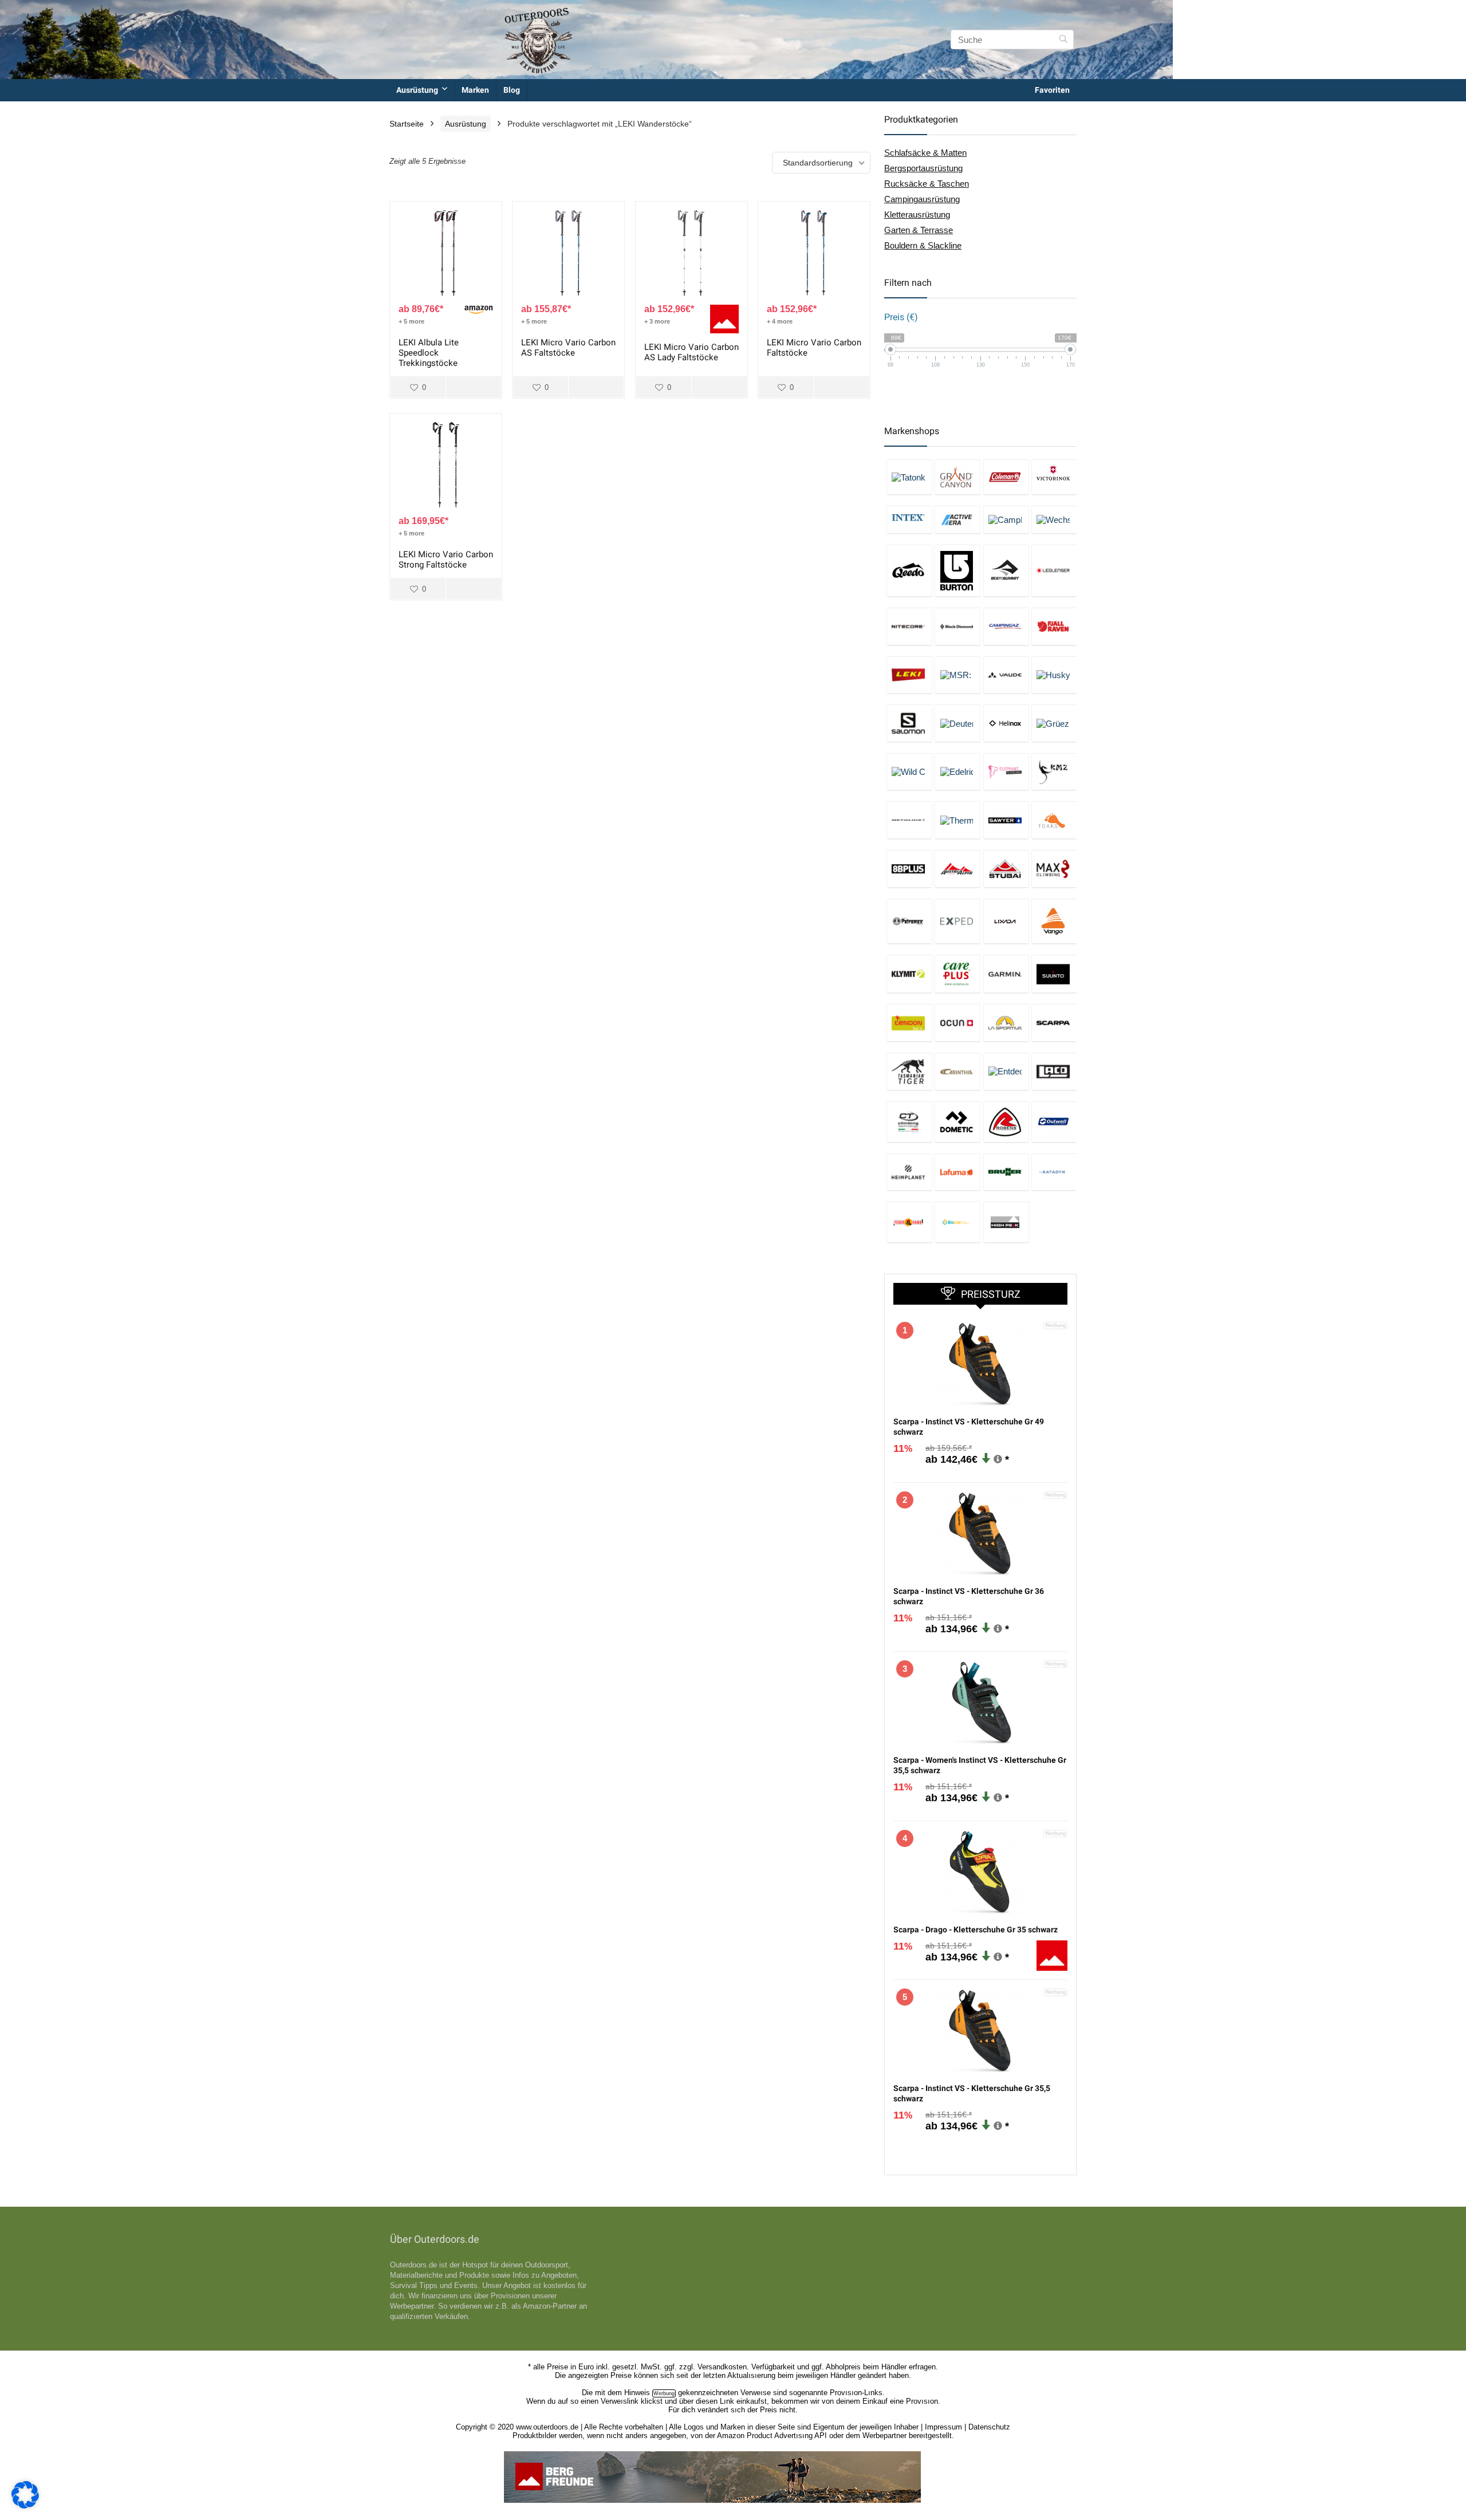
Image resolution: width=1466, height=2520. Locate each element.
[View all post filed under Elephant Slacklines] (1006, 772)
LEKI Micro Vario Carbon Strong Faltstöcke (446, 560)
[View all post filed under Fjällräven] (1054, 626)
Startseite (407, 124)
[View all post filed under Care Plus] (957, 974)
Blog (512, 90)
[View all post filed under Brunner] (1006, 1172)
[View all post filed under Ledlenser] (1054, 570)
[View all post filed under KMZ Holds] (1054, 772)
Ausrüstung (417, 90)
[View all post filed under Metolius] (909, 820)
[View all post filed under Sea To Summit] (1006, 570)
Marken (475, 90)
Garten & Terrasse (919, 230)
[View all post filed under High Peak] (1006, 1222)
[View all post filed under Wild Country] (909, 772)
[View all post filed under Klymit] (909, 974)
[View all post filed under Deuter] (957, 723)
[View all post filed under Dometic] (957, 1122)
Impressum (943, 2427)
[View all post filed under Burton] (957, 570)
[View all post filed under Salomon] (909, 723)
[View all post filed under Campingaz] (1006, 626)
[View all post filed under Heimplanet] (909, 1172)
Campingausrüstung (922, 199)
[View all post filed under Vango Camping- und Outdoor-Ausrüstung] (1054, 921)
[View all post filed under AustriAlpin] (957, 869)
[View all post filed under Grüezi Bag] (1054, 723)
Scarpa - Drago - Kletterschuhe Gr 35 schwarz (976, 1930)
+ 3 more (657, 321)
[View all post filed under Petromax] (909, 921)
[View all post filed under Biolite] (957, 1222)
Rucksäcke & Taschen (927, 184)
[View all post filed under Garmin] (1006, 974)
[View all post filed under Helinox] (1006, 723)
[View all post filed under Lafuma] (957, 1172)
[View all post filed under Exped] (957, 921)
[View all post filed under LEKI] (909, 675)
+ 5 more (411, 321)
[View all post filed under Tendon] (909, 1023)
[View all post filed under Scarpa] (1054, 1023)
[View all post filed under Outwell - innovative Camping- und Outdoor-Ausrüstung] (1054, 1122)
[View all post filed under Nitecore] (909, 626)
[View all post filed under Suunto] (1054, 974)
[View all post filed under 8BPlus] (909, 869)
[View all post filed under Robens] (1006, 1122)
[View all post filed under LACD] (1054, 1071)
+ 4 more (780, 321)
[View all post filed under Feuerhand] (909, 1222)
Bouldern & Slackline (923, 245)
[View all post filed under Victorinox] (1054, 477)
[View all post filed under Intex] (909, 519)
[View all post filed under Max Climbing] (1054, 869)
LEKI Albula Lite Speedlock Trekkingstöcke (429, 353)
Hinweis (637, 2393)
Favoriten (1052, 90)
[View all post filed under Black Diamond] (957, 626)
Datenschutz (989, 2427)
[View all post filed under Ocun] (957, 1023)
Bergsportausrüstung (923, 168)
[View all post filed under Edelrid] (957, 772)
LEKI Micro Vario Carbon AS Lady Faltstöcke (691, 352)
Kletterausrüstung (917, 214)
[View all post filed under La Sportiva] (1006, 1023)
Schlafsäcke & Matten (925, 153)
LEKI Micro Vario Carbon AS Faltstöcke (568, 348)
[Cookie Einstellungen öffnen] (25, 2505)
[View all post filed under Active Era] (957, 519)
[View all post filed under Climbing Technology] (909, 1122)
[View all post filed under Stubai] (1006, 869)
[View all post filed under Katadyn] (1054, 1172)
